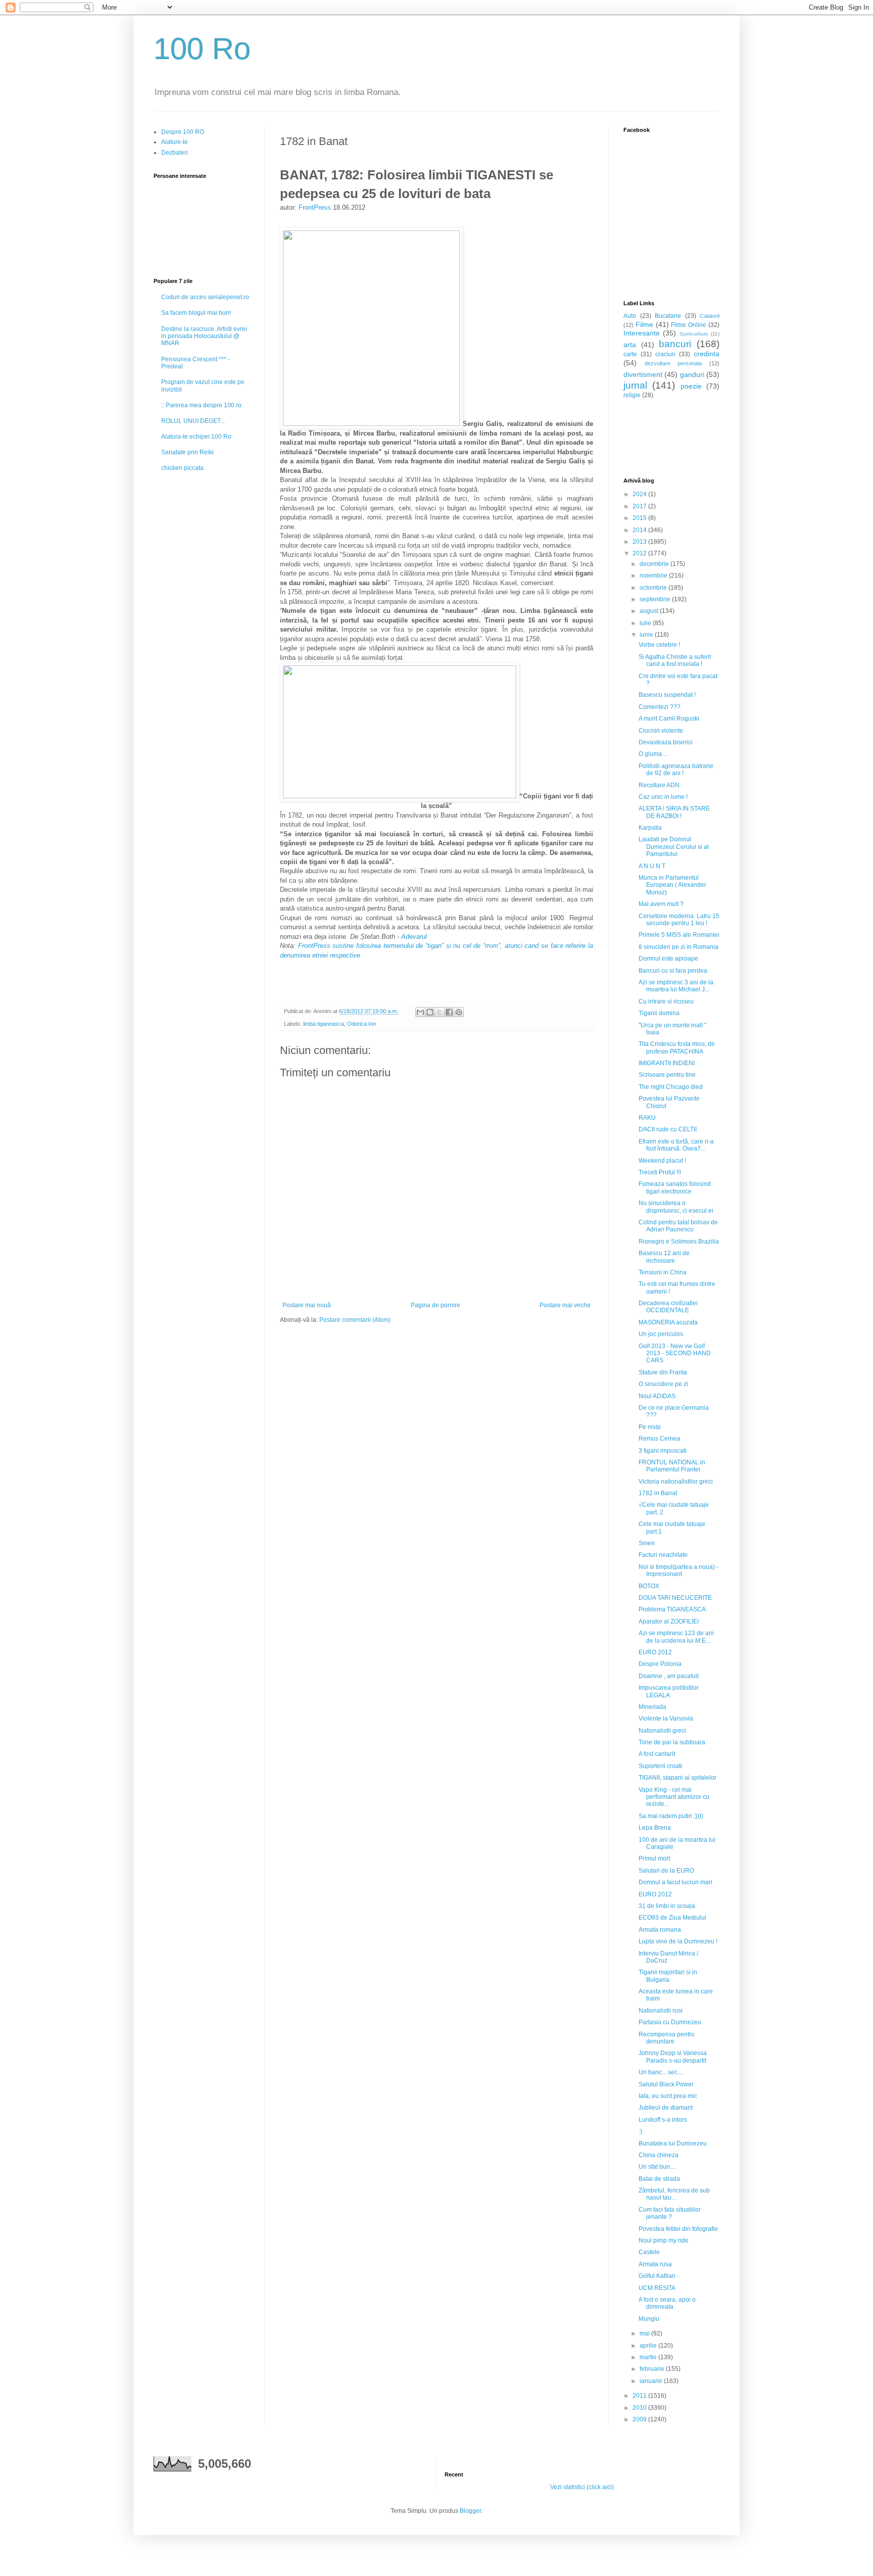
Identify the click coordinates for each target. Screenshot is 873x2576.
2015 (640, 518)
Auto (630, 316)
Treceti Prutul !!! (660, 1172)
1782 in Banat (658, 1493)
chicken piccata (182, 468)
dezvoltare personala (673, 363)
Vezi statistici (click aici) (582, 2487)
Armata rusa (655, 2264)
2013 (640, 542)
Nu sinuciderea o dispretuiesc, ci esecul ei (676, 1207)
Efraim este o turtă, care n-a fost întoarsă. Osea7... (676, 1145)
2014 (640, 530)
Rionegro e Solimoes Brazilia (679, 1242)
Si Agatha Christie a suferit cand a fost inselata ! (675, 660)
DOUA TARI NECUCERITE (675, 1598)
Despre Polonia (660, 1664)
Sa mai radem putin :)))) (671, 1816)
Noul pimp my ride (664, 2240)
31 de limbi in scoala (667, 1906)
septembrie (656, 599)
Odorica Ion (361, 1024)
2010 (640, 2408)
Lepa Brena (655, 1828)
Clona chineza (659, 2155)
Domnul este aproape (668, 959)
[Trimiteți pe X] (440, 1012)
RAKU (647, 1118)
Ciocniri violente (661, 731)
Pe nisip (650, 1427)
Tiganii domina (659, 1013)
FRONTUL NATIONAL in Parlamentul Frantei (672, 1466)
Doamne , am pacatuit (669, 1676)
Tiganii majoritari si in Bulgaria (668, 1976)
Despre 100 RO (183, 132)
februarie (653, 2369)
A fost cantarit (657, 1754)
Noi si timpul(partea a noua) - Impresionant (678, 1570)
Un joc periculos (661, 1334)
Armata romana (660, 1930)
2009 (640, 2419)
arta (630, 345)
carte (630, 354)
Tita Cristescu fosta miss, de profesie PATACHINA (677, 1047)
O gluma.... (653, 754)
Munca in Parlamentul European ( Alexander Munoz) (672, 885)
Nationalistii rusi (661, 2011)
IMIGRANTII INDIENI (667, 1063)
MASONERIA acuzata (668, 1322)
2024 (640, 494)
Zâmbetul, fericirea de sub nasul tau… (674, 2194)
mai (645, 2333)
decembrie (655, 564)
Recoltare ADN (659, 785)
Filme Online (689, 325)
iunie (647, 635)
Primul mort (654, 1858)
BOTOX (649, 1586)
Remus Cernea (660, 1439)
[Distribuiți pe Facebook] (449, 1012)
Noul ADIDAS (657, 1396)
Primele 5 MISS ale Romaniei (679, 935)
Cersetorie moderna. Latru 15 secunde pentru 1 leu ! (679, 920)
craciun (665, 354)
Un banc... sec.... (661, 2072)
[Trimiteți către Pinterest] (459, 1012)
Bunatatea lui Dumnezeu (673, 2143)
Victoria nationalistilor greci (676, 1482)
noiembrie (654, 576)
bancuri (675, 344)
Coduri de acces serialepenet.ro (205, 297)
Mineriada (652, 1707)
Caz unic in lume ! (663, 797)
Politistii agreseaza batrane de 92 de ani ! (676, 770)
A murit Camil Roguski (669, 719)
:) (640, 2131)
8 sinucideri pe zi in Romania (678, 947)
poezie (691, 386)
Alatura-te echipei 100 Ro (196, 437)
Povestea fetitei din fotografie (678, 2229)
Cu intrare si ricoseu (666, 1001)
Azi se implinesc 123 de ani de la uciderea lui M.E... (676, 1637)
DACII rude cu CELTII (668, 1129)
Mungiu (649, 2319)
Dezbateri (175, 153)
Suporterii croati (660, 1766)
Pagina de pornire (435, 1305)
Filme (644, 324)
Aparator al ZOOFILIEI (669, 1621)
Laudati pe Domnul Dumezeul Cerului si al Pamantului (674, 847)
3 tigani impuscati (663, 1451)
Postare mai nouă (307, 1305)
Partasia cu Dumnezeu (670, 2022)
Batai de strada (659, 2179)
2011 (640, 2396)
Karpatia (650, 828)
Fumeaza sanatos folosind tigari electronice (675, 1187)
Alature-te (175, 142)
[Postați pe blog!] (430, 1012)
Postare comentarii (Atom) (355, 1320)
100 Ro (202, 49)
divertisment (643, 374)
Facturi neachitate (663, 1555)
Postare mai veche (565, 1305)
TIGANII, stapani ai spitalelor (677, 1778)
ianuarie (652, 2381)
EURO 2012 (655, 1652)
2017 (640, 506)
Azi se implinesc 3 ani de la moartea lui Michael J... (676, 986)
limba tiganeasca (324, 1024)
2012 (640, 553)
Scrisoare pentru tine (667, 1075)
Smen (647, 1543)
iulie (646, 623)
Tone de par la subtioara (672, 1742)
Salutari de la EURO (666, 1871)
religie (632, 395)
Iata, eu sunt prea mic (668, 2096)
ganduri (692, 374)
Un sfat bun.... (657, 2167)
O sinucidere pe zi (663, 1384)
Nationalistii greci (662, 1731)
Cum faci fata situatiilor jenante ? (670, 2213)
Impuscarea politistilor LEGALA (669, 1691)
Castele (649, 2252)
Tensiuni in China (663, 1272)
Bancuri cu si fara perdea (673, 971)
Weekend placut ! (662, 1161)
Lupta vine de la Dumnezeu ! (678, 1941)
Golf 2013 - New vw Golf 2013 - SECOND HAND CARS (675, 1353)
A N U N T (652, 866)
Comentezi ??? (660, 707)
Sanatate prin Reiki (187, 452)
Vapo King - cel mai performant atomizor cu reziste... (674, 1797)
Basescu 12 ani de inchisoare (664, 1257)
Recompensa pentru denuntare (667, 2038)
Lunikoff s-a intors (663, 2120)
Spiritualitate (694, 334)
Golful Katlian (657, 2276)
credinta (707, 354)
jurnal (635, 385)
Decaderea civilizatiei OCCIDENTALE (668, 1307)
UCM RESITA (657, 2288)
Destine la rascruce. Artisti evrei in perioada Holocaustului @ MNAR (204, 336)
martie (649, 2357)
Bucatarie (668, 316)
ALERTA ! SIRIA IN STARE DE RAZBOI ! (674, 812)
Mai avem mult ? (661, 904)
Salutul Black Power (666, 2084)
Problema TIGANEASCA (672, 1609)
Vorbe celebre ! (659, 645)
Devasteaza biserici (666, 742)
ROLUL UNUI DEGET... (193, 421)
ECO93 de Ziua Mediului (672, 1918)
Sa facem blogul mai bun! (196, 313)
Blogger (470, 2511)
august (650, 611)
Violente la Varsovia (666, 1719)
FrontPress (315, 207)
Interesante (642, 333)
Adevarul (413, 937)
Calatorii (710, 316)
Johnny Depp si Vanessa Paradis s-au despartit (673, 2057)
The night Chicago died (671, 1087)
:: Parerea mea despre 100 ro (201, 405)
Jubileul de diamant (666, 2108)
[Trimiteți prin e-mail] (420, 1012)
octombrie (654, 588)
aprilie (649, 2346)
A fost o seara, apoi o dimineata (667, 2303)
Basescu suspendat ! (667, 695)
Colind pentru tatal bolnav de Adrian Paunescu (678, 1226)
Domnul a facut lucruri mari (675, 1882)
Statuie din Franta (663, 1372)
